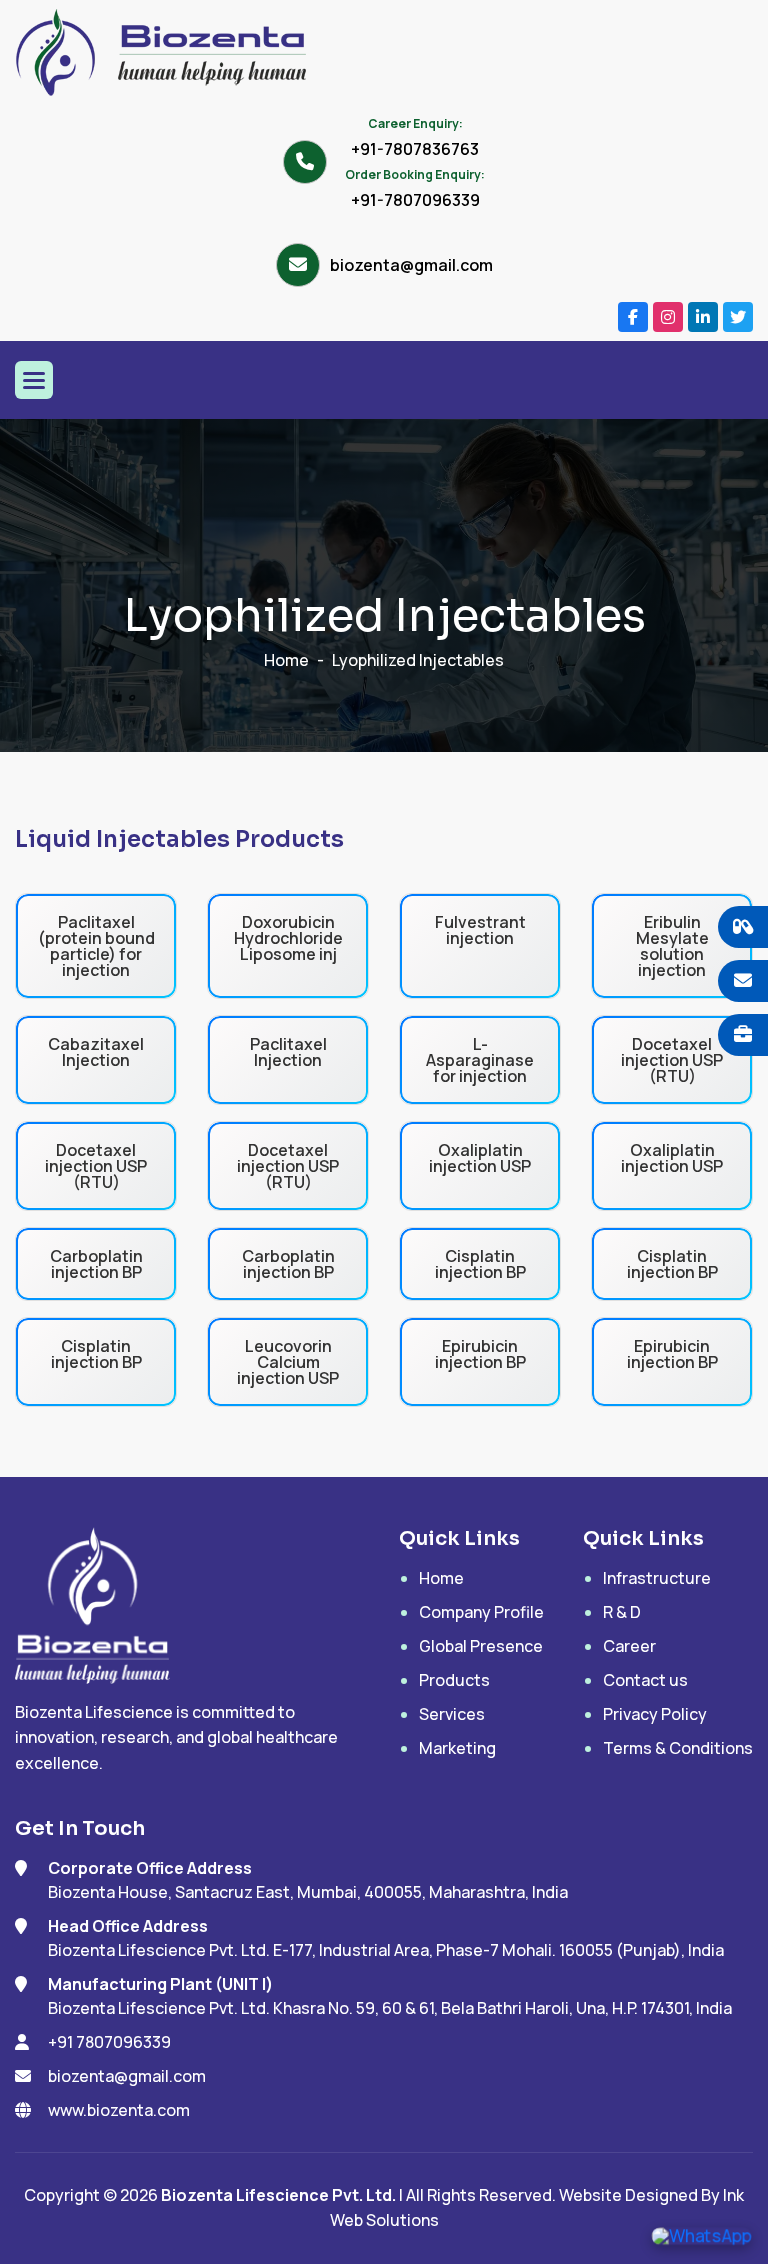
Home (286, 660)
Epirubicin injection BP (480, 1354)
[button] (34, 380)
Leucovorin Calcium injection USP (288, 1362)
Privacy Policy (655, 1714)
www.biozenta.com (119, 2110)
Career (629, 1646)
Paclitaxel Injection (288, 1052)
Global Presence (481, 1646)
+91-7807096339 (415, 200)
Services (452, 1714)
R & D (622, 1612)
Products (454, 1680)
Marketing (457, 1748)
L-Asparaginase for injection (480, 1060)
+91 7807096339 (109, 2042)
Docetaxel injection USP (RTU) (672, 1060)
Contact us (645, 1680)
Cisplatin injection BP (480, 1264)
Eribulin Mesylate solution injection (672, 946)
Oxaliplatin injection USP (480, 1158)
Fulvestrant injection (480, 930)
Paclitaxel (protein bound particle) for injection (96, 946)
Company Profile (481, 1612)
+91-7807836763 (415, 149)
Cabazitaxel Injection (96, 1052)
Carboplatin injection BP (96, 1264)
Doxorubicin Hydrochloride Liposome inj (288, 938)
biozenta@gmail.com (411, 265)
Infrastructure (657, 1578)
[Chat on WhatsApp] (701, 2235)
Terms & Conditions (678, 1748)
